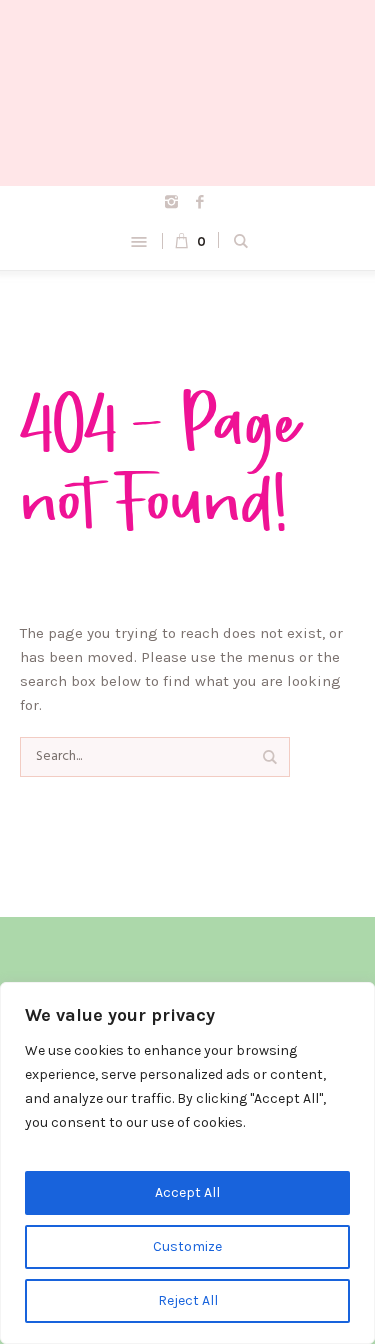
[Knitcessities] (187, 93)
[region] (187, 1163)
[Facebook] (200, 201)
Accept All (187, 1192)
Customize (187, 1246)
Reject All (188, 1300)
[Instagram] (171, 201)
